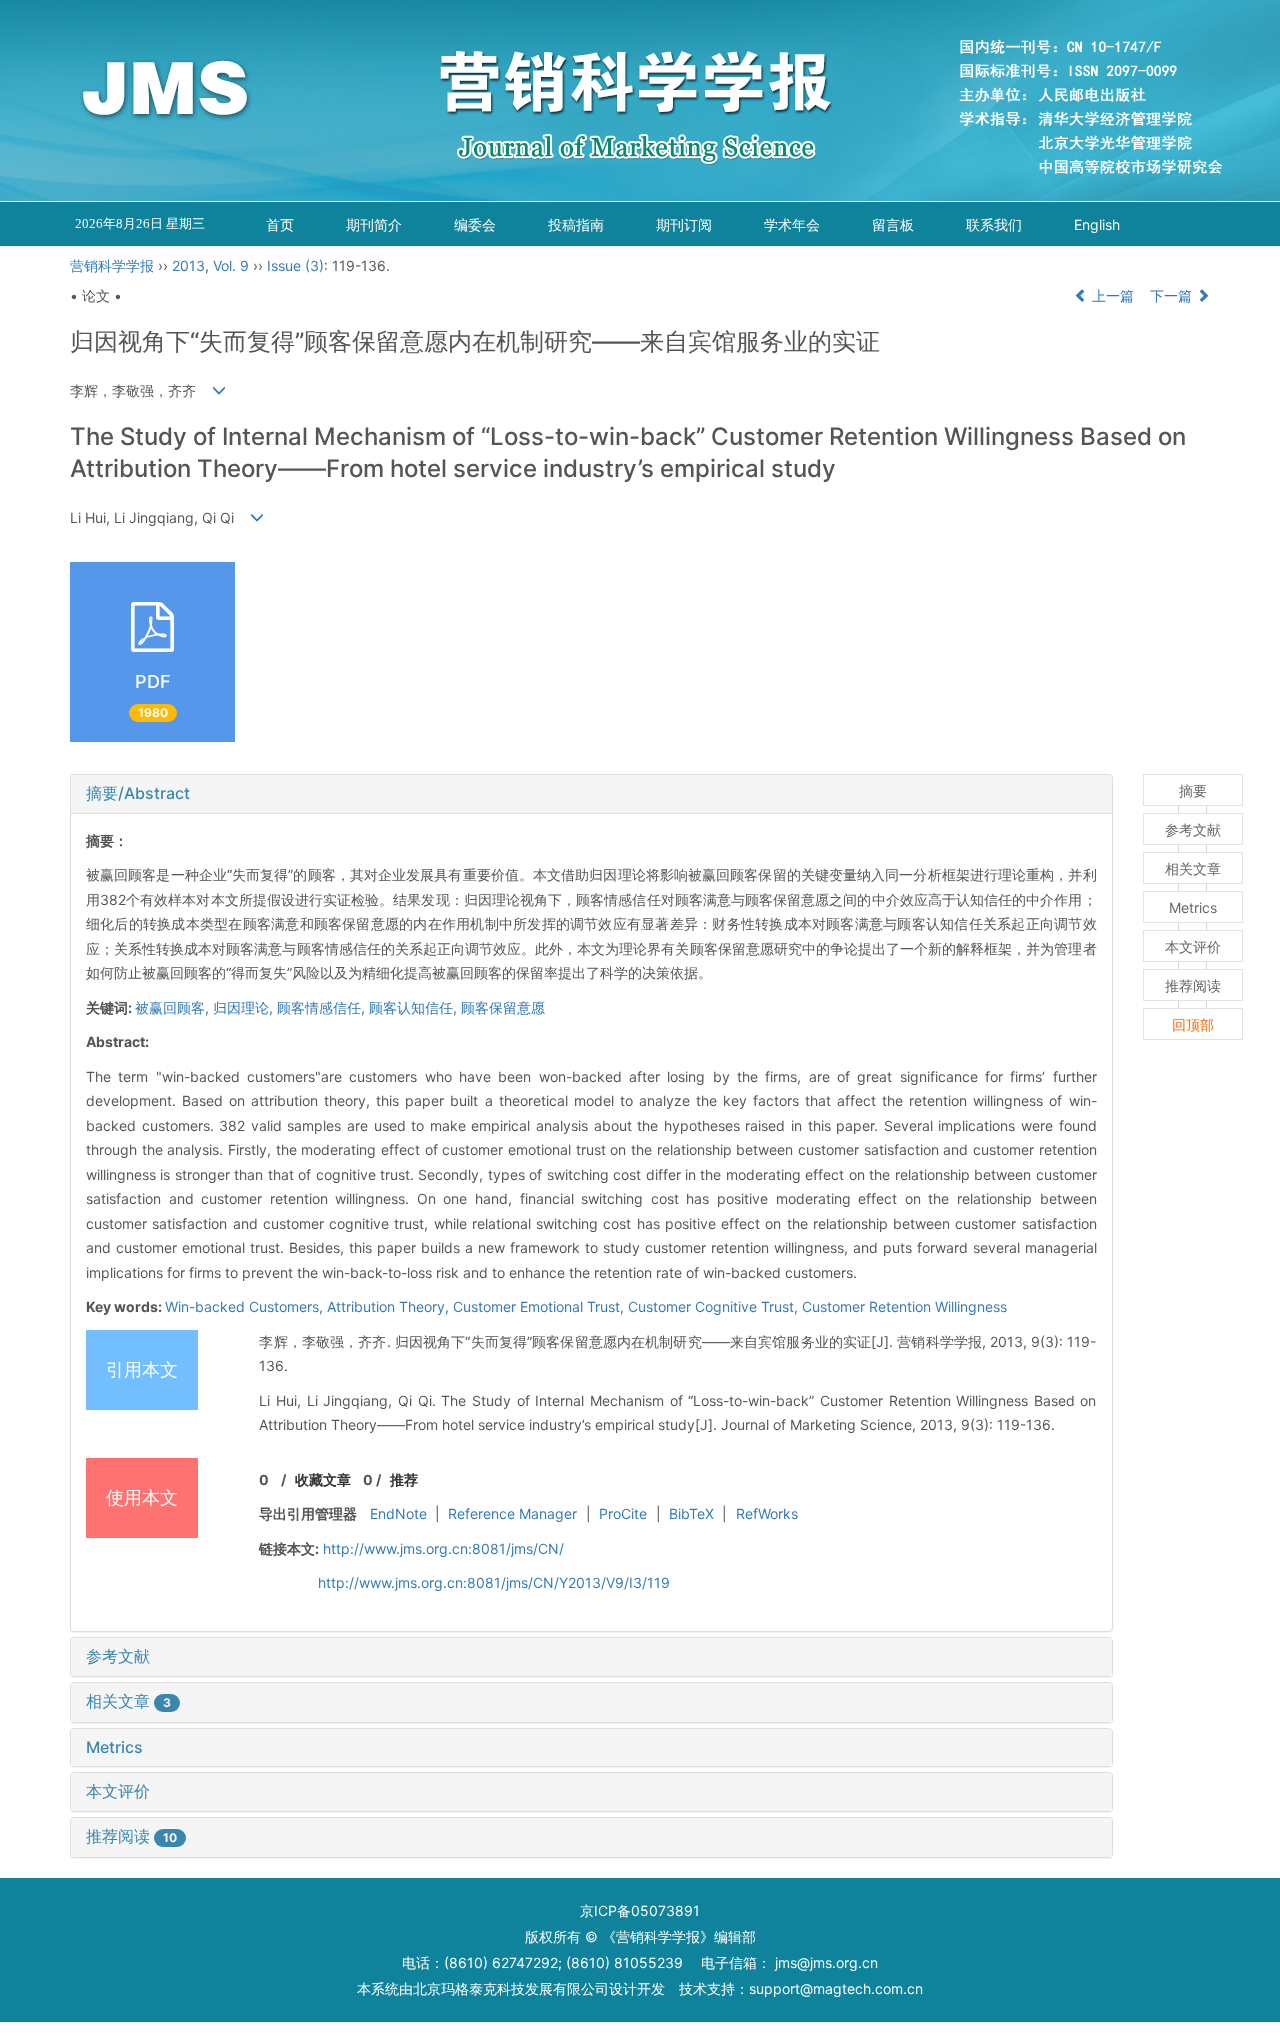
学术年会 (792, 224)
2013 (188, 265)
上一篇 (1111, 295)
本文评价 (118, 1791)
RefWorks (767, 1513)
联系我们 (994, 224)
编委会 (475, 224)
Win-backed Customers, (246, 1306)
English (1097, 224)
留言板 (893, 224)
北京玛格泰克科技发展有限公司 (511, 1988)
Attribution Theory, (390, 1306)
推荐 (404, 1479)
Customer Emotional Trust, (540, 1306)
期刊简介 (374, 224)
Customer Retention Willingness (904, 1306)
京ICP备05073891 (640, 1910)
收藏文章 (323, 1479)
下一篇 (1173, 295)
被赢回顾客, (174, 1007)
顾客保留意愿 (503, 1007)
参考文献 (118, 1656)
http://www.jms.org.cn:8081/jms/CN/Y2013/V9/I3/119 (494, 1582)
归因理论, (245, 1007)
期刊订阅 (684, 224)
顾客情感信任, (323, 1007)
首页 (280, 224)
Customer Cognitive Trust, (715, 1306)
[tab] (591, 794)
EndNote (398, 1513)
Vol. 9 (231, 265)
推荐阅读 (131, 1836)
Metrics (114, 1747)
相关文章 (128, 1701)
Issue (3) (295, 265)
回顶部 (1193, 1024)
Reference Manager (512, 1513)
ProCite (623, 1513)
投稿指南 (576, 224)
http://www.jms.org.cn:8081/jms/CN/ (443, 1548)
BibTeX (691, 1513)
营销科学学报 (112, 265)
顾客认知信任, (415, 1007)
